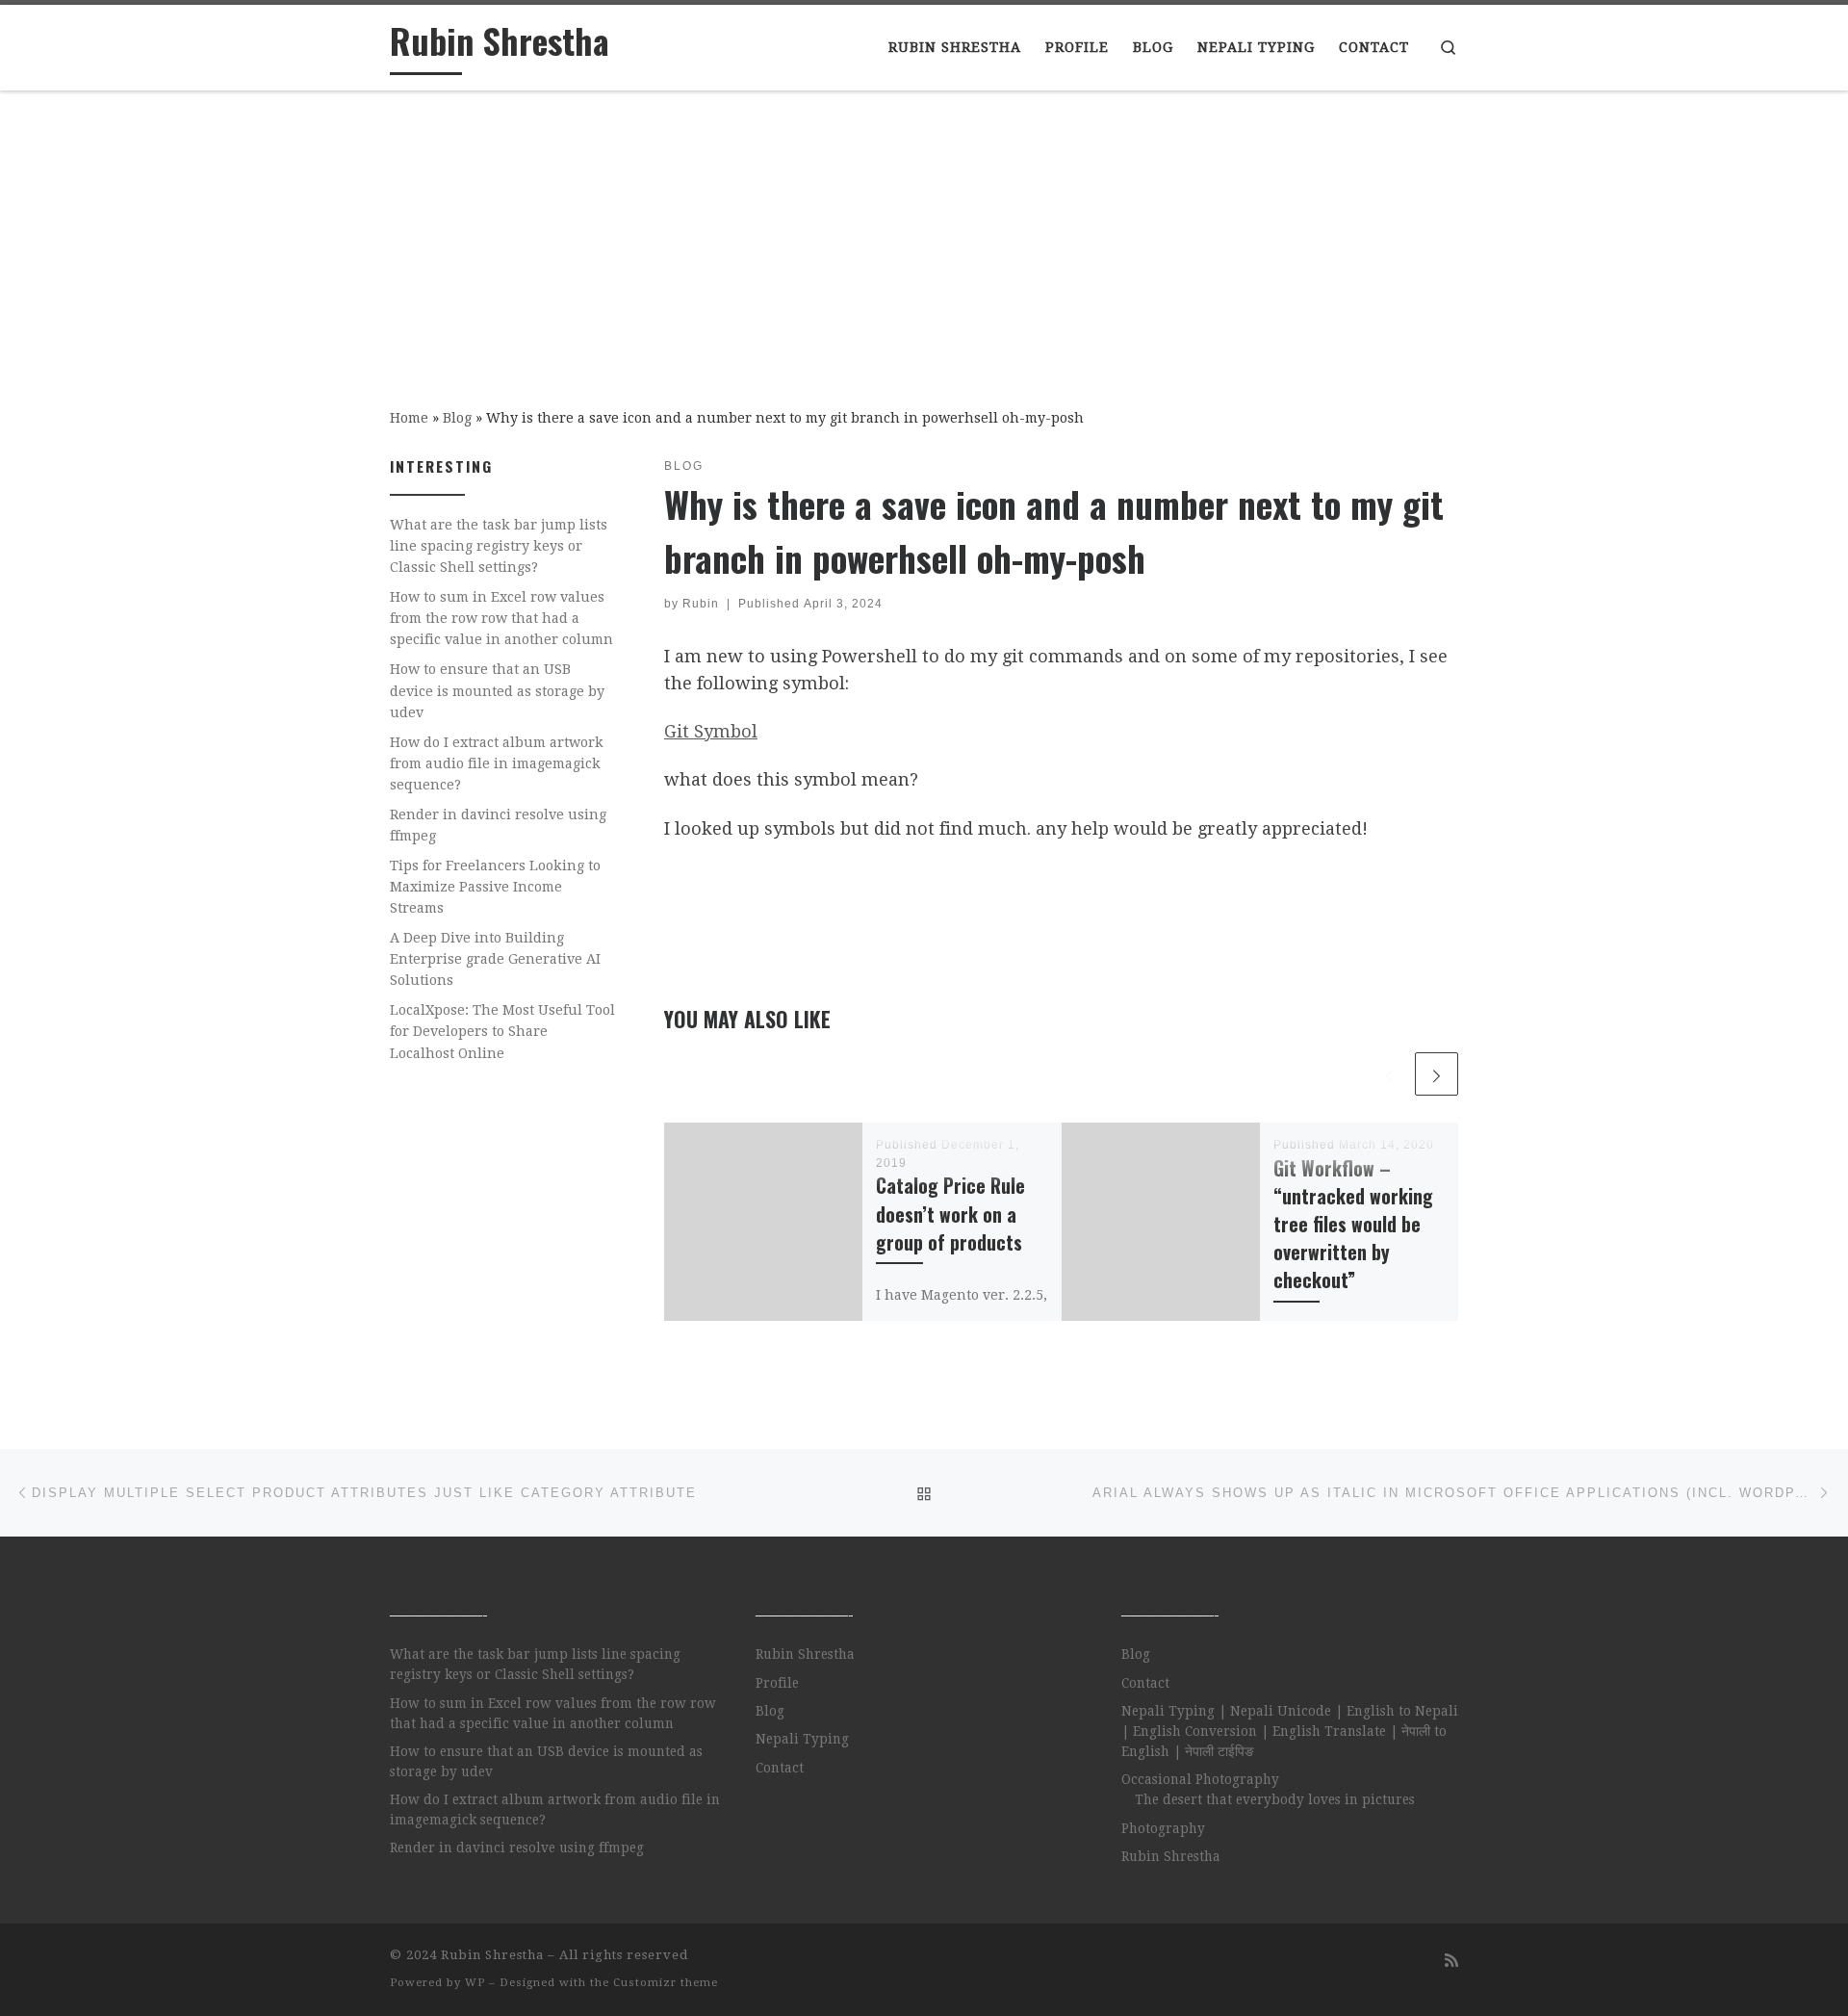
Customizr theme (666, 1983)
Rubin (701, 604)
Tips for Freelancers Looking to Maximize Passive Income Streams (495, 887)
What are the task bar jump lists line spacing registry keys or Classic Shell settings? (499, 546)
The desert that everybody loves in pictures (1275, 1799)
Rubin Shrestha (805, 1654)
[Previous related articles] (1389, 1074)
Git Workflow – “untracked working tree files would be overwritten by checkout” (1353, 1225)
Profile (777, 1683)
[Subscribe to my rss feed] (1451, 1961)
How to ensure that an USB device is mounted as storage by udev (497, 690)
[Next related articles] (1437, 1074)
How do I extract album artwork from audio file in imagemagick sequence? (497, 763)
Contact (780, 1768)
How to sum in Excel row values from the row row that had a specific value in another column (501, 618)
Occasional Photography (1200, 1779)
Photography (1163, 1828)
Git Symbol (711, 731)
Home (409, 418)
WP (475, 1983)
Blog (457, 418)
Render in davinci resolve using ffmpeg (498, 825)
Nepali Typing (802, 1739)
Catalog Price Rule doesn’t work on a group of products (950, 1214)
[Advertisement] (924, 236)
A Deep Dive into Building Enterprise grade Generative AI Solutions (495, 959)
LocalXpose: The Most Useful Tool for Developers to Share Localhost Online (502, 1031)
